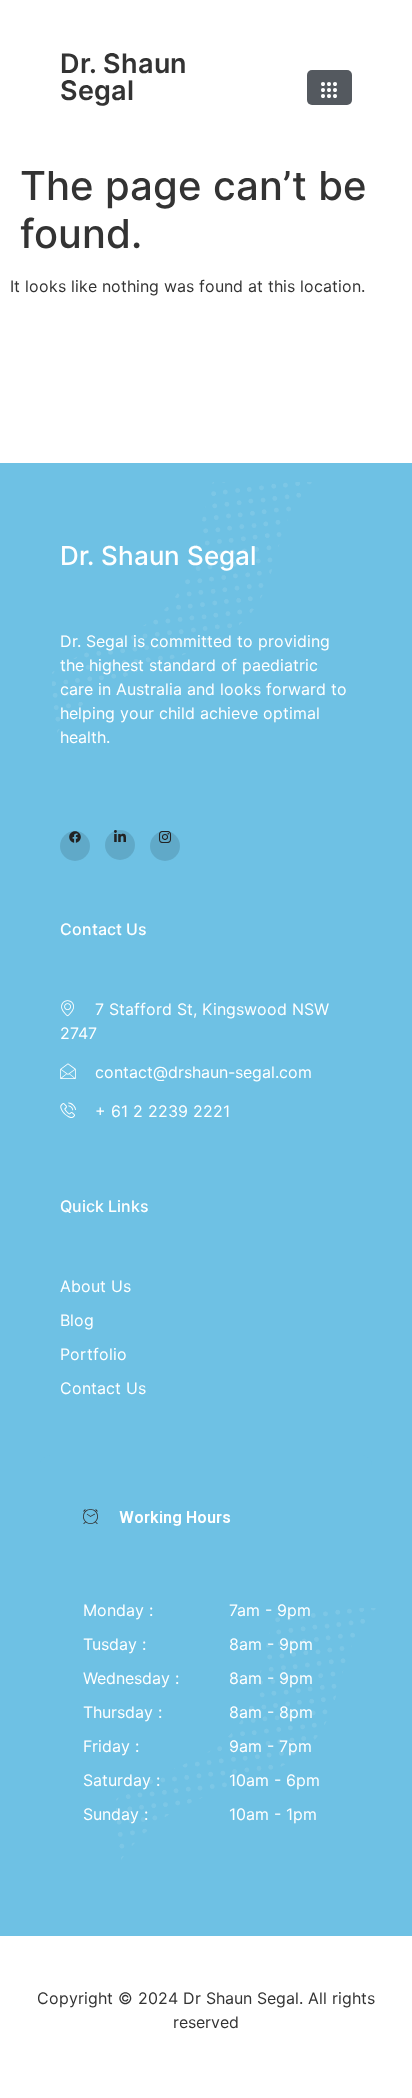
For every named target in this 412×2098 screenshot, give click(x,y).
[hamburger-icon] (329, 87)
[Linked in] (120, 845)
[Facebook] (75, 846)
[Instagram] (165, 846)
